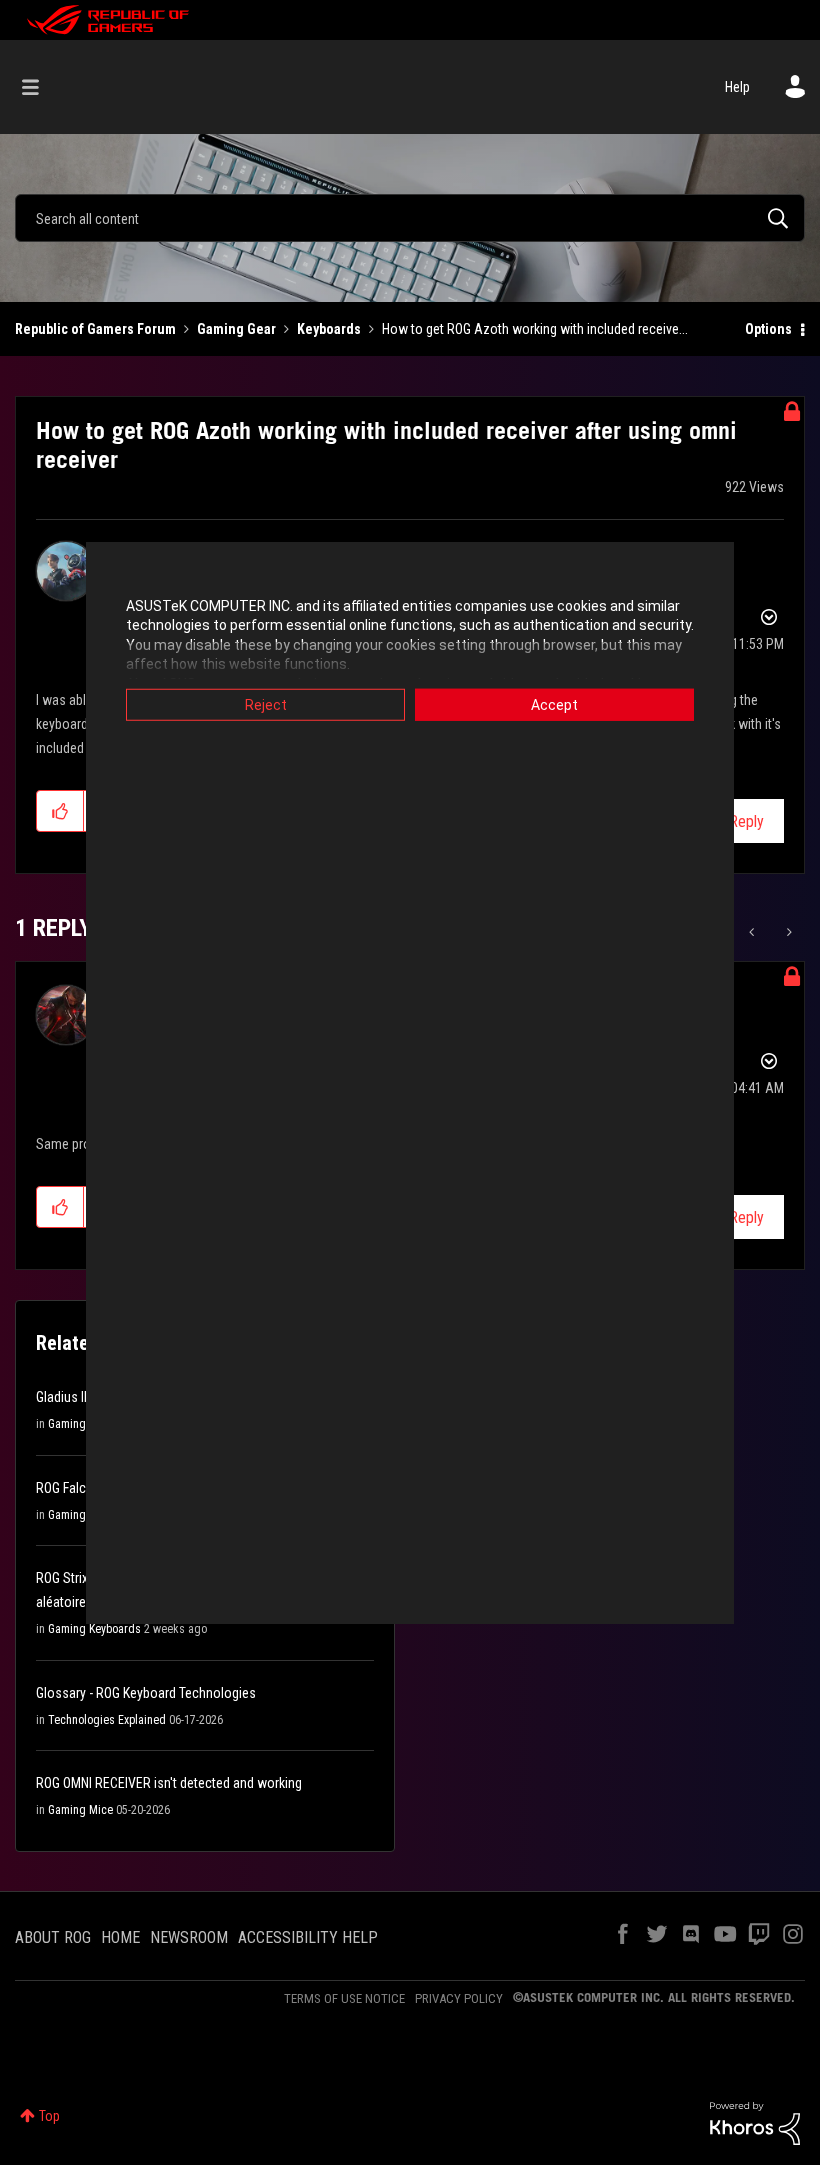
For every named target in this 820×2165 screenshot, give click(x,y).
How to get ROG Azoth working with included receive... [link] (535, 329)
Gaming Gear (236, 329)
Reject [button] (266, 704)
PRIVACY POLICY (459, 1998)
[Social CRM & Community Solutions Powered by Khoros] (755, 2122)
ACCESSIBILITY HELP (308, 1937)
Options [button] (768, 329)
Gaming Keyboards (94, 1629)
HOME (120, 1937)
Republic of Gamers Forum (95, 329)
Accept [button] (554, 704)
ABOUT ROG (53, 1937)
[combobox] (410, 218)
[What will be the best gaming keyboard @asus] (753, 932)
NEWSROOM (189, 1937)
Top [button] (49, 2116)
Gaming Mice (80, 1424)
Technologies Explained (107, 1720)
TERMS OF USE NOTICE (344, 1998)
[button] (60, 811)
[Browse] (40, 87)
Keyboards (329, 329)
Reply (746, 821)
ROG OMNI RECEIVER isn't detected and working (169, 1783)
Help (737, 87)
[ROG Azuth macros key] (787, 932)
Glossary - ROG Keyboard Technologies (146, 1693)
